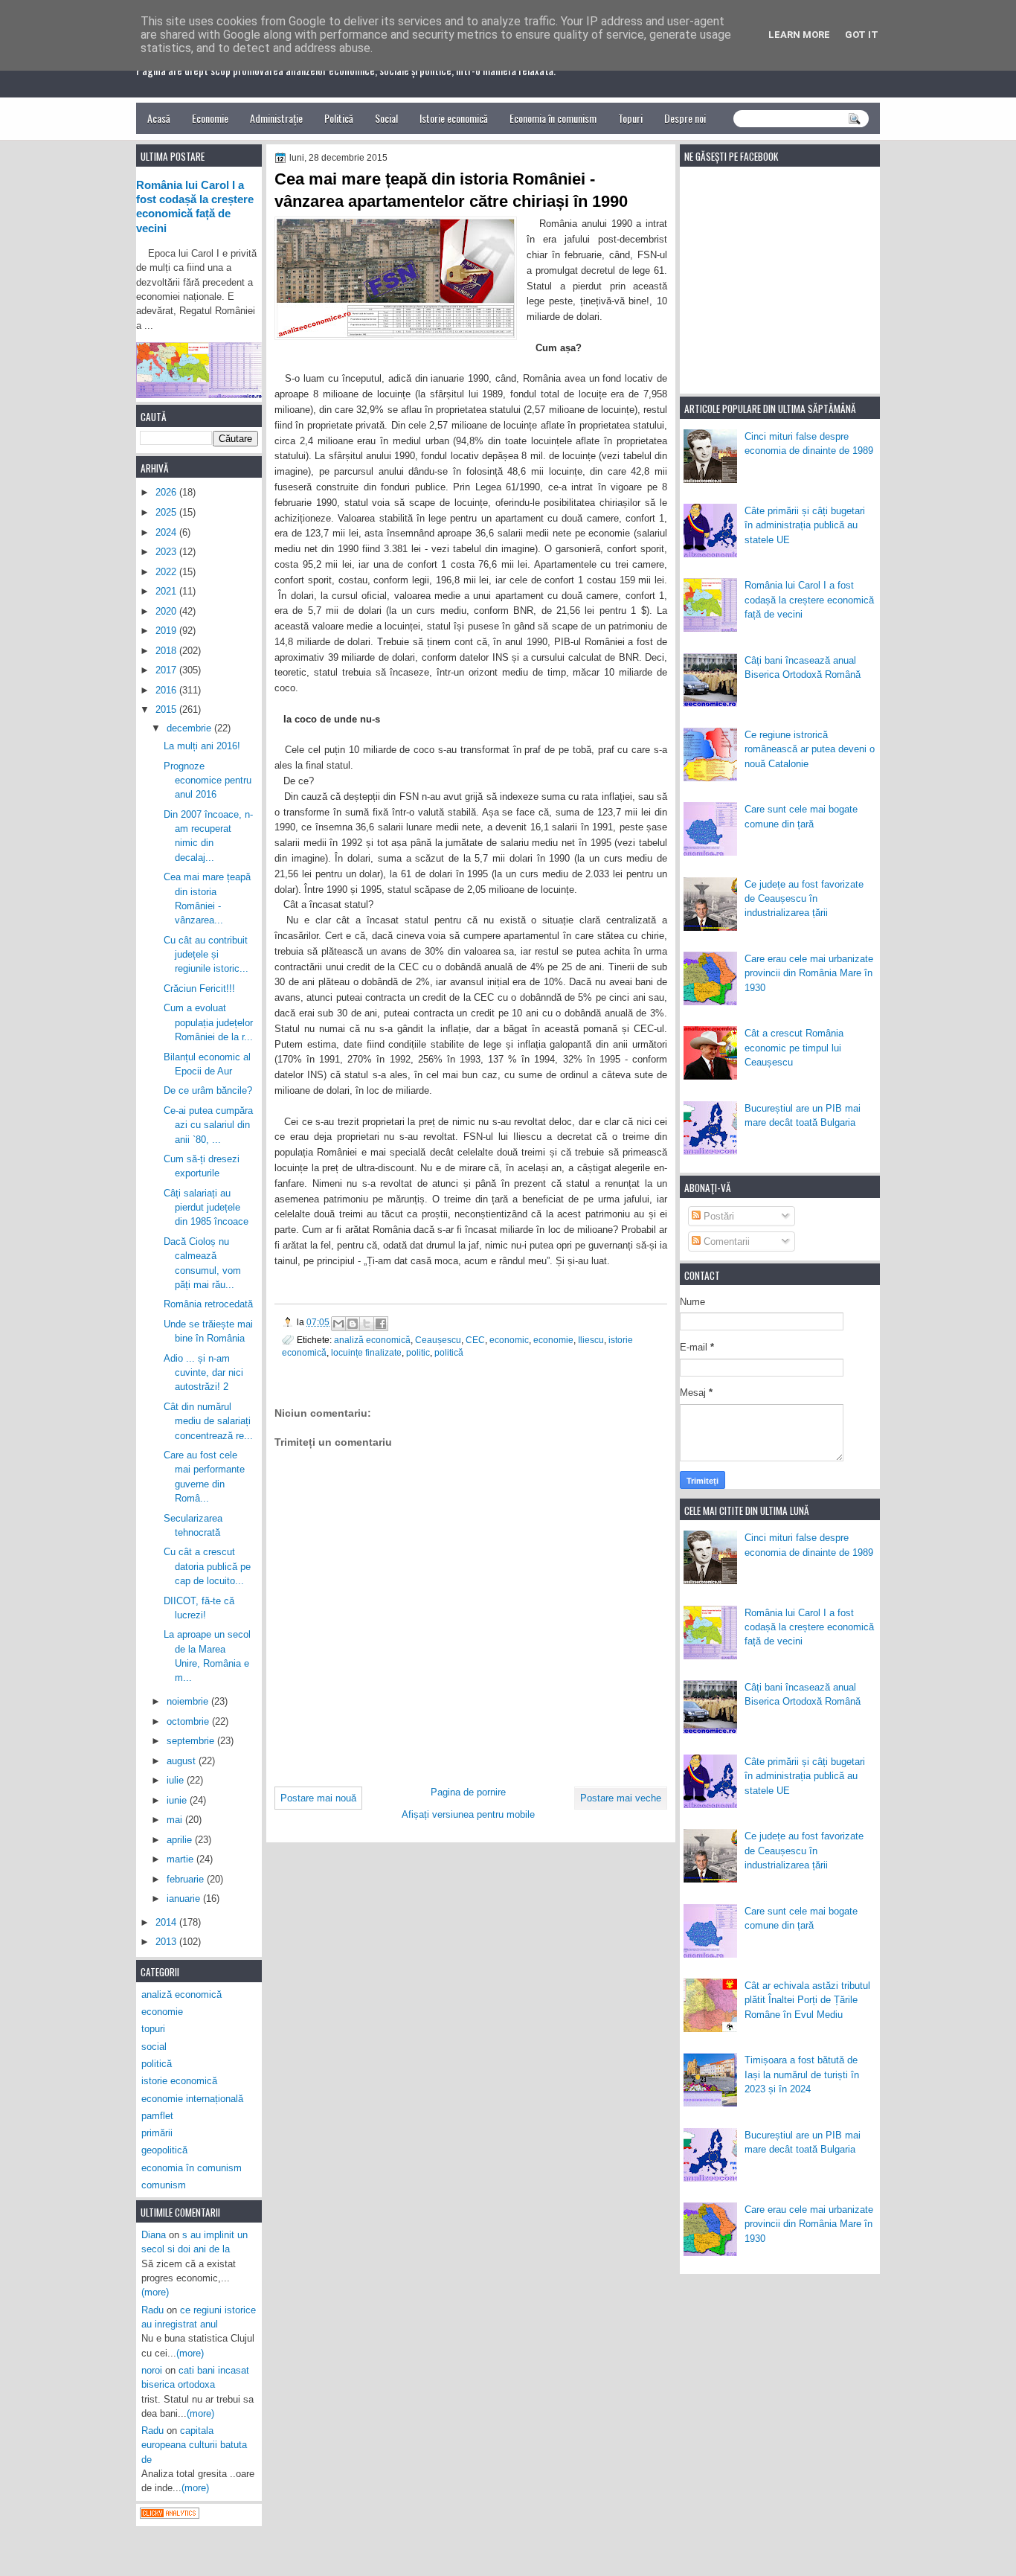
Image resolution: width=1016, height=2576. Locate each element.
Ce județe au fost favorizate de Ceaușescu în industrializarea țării (804, 899)
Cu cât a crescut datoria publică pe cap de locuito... (207, 1566)
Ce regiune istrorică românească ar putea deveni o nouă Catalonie (810, 749)
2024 (167, 532)
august (183, 1761)
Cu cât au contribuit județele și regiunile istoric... (206, 955)
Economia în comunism (553, 118)
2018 (167, 651)
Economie (210, 118)
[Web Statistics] (170, 2515)
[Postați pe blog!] (353, 1324)
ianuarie (185, 1899)
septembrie (192, 1741)
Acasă (159, 118)
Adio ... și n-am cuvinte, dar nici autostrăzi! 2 (203, 1373)
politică (449, 1352)
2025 (167, 512)
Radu (152, 2310)
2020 (167, 611)
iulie (177, 1780)
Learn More (799, 35)
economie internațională (192, 2099)
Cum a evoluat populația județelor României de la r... (208, 1022)
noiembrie (189, 1701)
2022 (167, 572)
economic (509, 1340)
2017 (167, 670)
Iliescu (591, 1340)
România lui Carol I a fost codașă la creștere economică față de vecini (809, 600)
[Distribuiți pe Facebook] (381, 1324)
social (154, 2047)
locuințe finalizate (366, 1352)
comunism (164, 2185)
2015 (167, 709)
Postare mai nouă (318, 1798)
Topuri (630, 118)
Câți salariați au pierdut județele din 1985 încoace (206, 1208)
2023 (167, 552)
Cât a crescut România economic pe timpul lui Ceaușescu (794, 1048)
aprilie (181, 1840)
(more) (155, 2292)
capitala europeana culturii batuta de (194, 2445)
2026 (167, 492)
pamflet (157, 2116)
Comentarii (725, 1241)
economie (553, 1340)
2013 (167, 1942)
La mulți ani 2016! (202, 746)
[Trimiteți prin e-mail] (338, 1324)
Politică (339, 118)
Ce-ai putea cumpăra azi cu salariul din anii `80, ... (208, 1125)
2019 (167, 631)
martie (181, 1859)
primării (157, 2133)
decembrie (190, 728)
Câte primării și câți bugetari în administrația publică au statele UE (805, 525)
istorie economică (179, 2081)
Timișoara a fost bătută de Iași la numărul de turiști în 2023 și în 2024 (802, 2074)
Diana (154, 2235)
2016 (167, 690)
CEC (475, 1340)
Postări (717, 1216)
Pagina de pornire (468, 1792)
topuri (153, 2029)
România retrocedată (208, 1304)
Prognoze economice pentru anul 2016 (208, 781)
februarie (187, 1879)
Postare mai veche (621, 1798)
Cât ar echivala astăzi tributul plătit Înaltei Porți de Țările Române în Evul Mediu (807, 2000)
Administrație (276, 118)
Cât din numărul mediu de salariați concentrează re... (208, 1421)
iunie (178, 1800)
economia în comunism (192, 2168)
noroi (152, 2370)
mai (176, 1820)
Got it (862, 35)
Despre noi (685, 118)
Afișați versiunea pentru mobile (468, 1814)
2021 (167, 591)
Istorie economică (454, 118)
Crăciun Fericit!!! (199, 989)
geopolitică (164, 2150)
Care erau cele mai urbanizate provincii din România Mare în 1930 (809, 973)
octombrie (189, 1721)
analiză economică (372, 1340)
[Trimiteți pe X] (367, 1324)
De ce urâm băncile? (208, 1090)
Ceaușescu (438, 1340)
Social (386, 118)
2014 (167, 1922)
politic (418, 1352)
